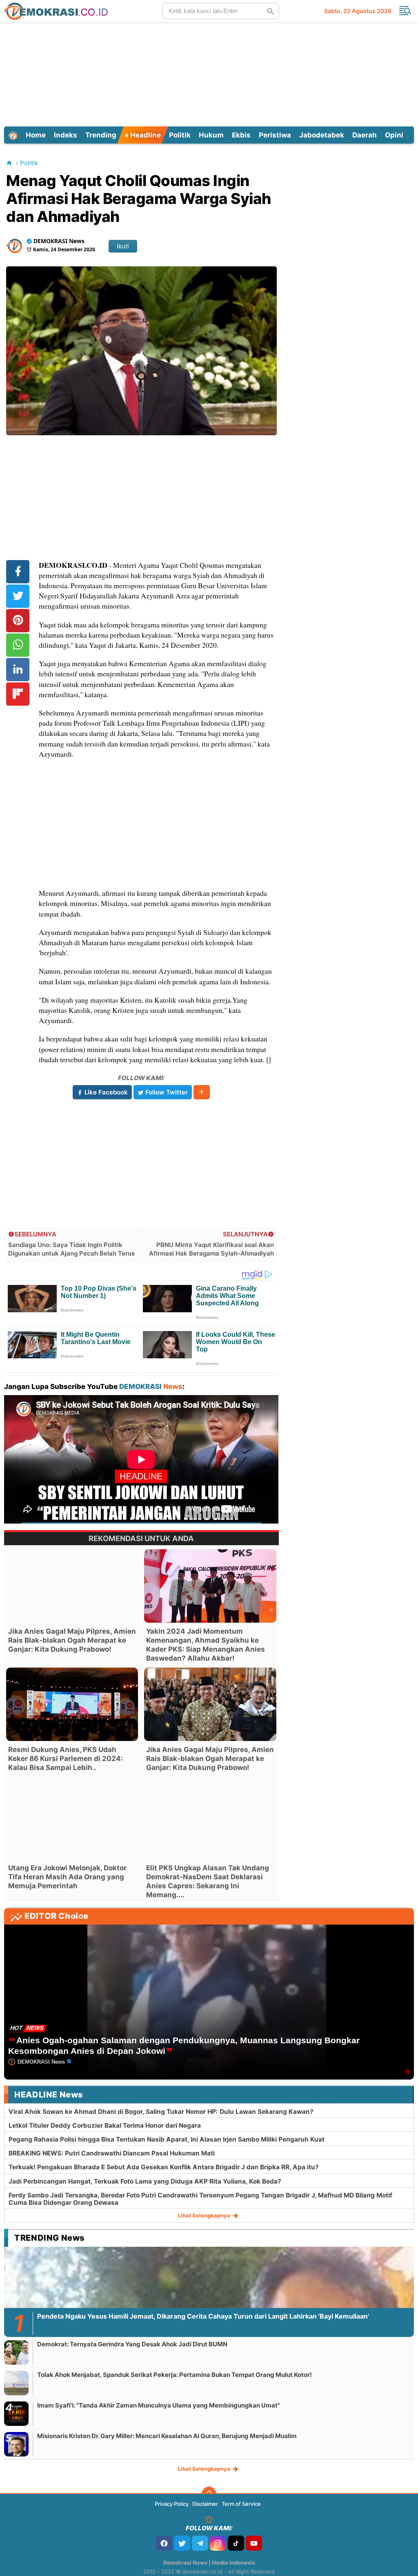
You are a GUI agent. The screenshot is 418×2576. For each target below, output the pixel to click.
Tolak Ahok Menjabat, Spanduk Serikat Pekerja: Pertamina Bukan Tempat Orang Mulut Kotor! (175, 2375)
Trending (101, 135)
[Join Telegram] (200, 2543)
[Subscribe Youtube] (254, 2543)
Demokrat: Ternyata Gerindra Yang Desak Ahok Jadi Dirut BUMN (132, 2344)
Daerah (365, 135)
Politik (180, 135)
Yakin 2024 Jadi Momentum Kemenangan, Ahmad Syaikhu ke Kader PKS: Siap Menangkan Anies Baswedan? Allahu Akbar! (206, 1645)
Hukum (211, 135)
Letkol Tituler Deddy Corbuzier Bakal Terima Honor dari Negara (105, 2125)
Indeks (66, 135)
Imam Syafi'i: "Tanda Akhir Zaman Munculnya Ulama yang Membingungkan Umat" (159, 2405)
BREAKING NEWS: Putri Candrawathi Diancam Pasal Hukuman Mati (112, 2153)
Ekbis (241, 135)
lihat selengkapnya (205, 2215)
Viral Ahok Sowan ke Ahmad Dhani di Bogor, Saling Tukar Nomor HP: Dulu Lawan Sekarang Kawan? (161, 2112)
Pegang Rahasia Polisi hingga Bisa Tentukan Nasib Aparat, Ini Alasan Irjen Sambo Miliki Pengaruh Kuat (167, 2139)
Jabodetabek (322, 135)
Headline (145, 135)
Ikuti (123, 246)
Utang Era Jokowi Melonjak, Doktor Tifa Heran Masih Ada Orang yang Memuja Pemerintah (67, 1877)
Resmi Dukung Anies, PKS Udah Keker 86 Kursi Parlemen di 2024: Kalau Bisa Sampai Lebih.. (66, 1759)
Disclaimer (205, 2504)
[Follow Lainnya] (202, 1092)
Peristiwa (275, 135)
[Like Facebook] (164, 2543)
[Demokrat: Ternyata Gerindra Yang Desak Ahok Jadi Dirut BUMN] (16, 2352)
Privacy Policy (172, 2504)
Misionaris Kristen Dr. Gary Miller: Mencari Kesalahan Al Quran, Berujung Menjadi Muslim (167, 2436)
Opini (394, 135)
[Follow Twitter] (182, 2543)
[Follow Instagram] (218, 2543)
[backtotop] (209, 2494)
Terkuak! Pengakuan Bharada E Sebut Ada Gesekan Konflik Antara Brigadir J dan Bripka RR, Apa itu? (164, 2167)
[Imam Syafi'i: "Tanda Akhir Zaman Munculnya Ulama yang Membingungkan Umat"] (16, 2413)
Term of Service (241, 2504)
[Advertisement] (209, 73)
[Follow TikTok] (236, 2543)
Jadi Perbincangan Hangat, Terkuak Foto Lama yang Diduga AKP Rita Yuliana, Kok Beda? (145, 2181)
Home (36, 135)
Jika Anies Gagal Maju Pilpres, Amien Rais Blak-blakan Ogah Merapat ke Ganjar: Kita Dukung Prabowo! (72, 1640)
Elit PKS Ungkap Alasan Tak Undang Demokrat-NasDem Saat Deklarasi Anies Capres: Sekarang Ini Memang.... (208, 1881)
